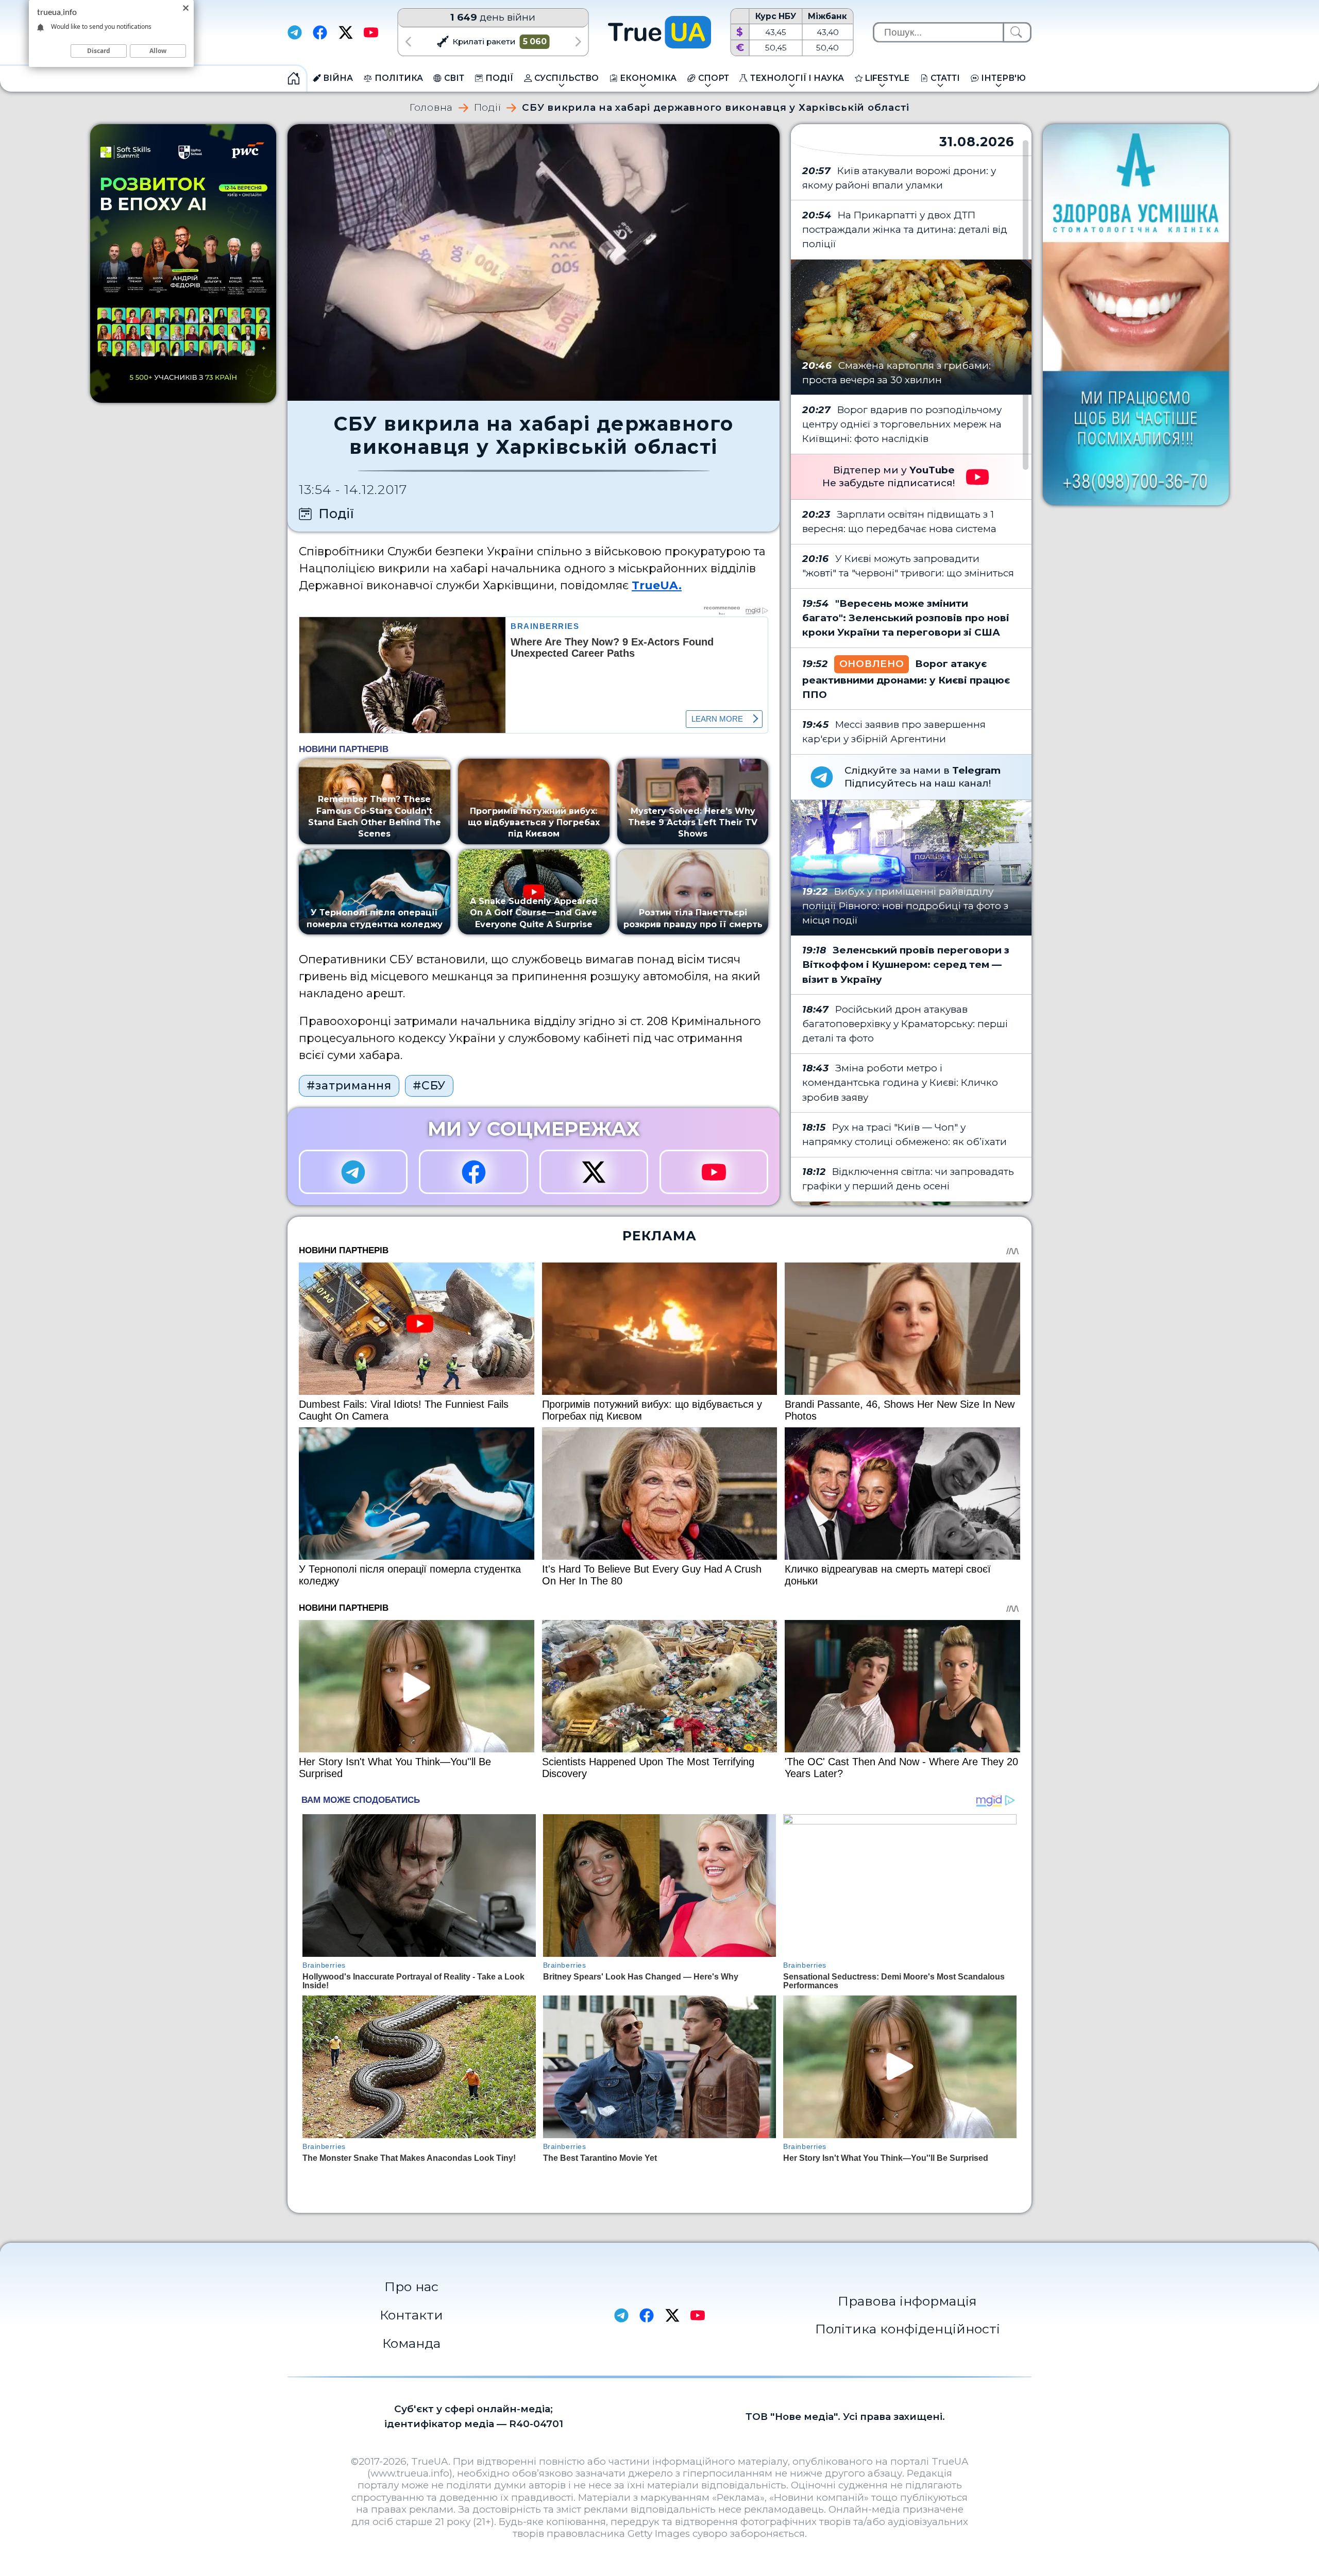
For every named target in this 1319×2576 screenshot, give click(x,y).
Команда (411, 2343)
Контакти (411, 2315)
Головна (431, 108)
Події (488, 108)
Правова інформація (907, 2301)
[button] (408, 41)
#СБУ (429, 1085)
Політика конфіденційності (908, 2329)
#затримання (349, 1085)
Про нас (411, 2287)
